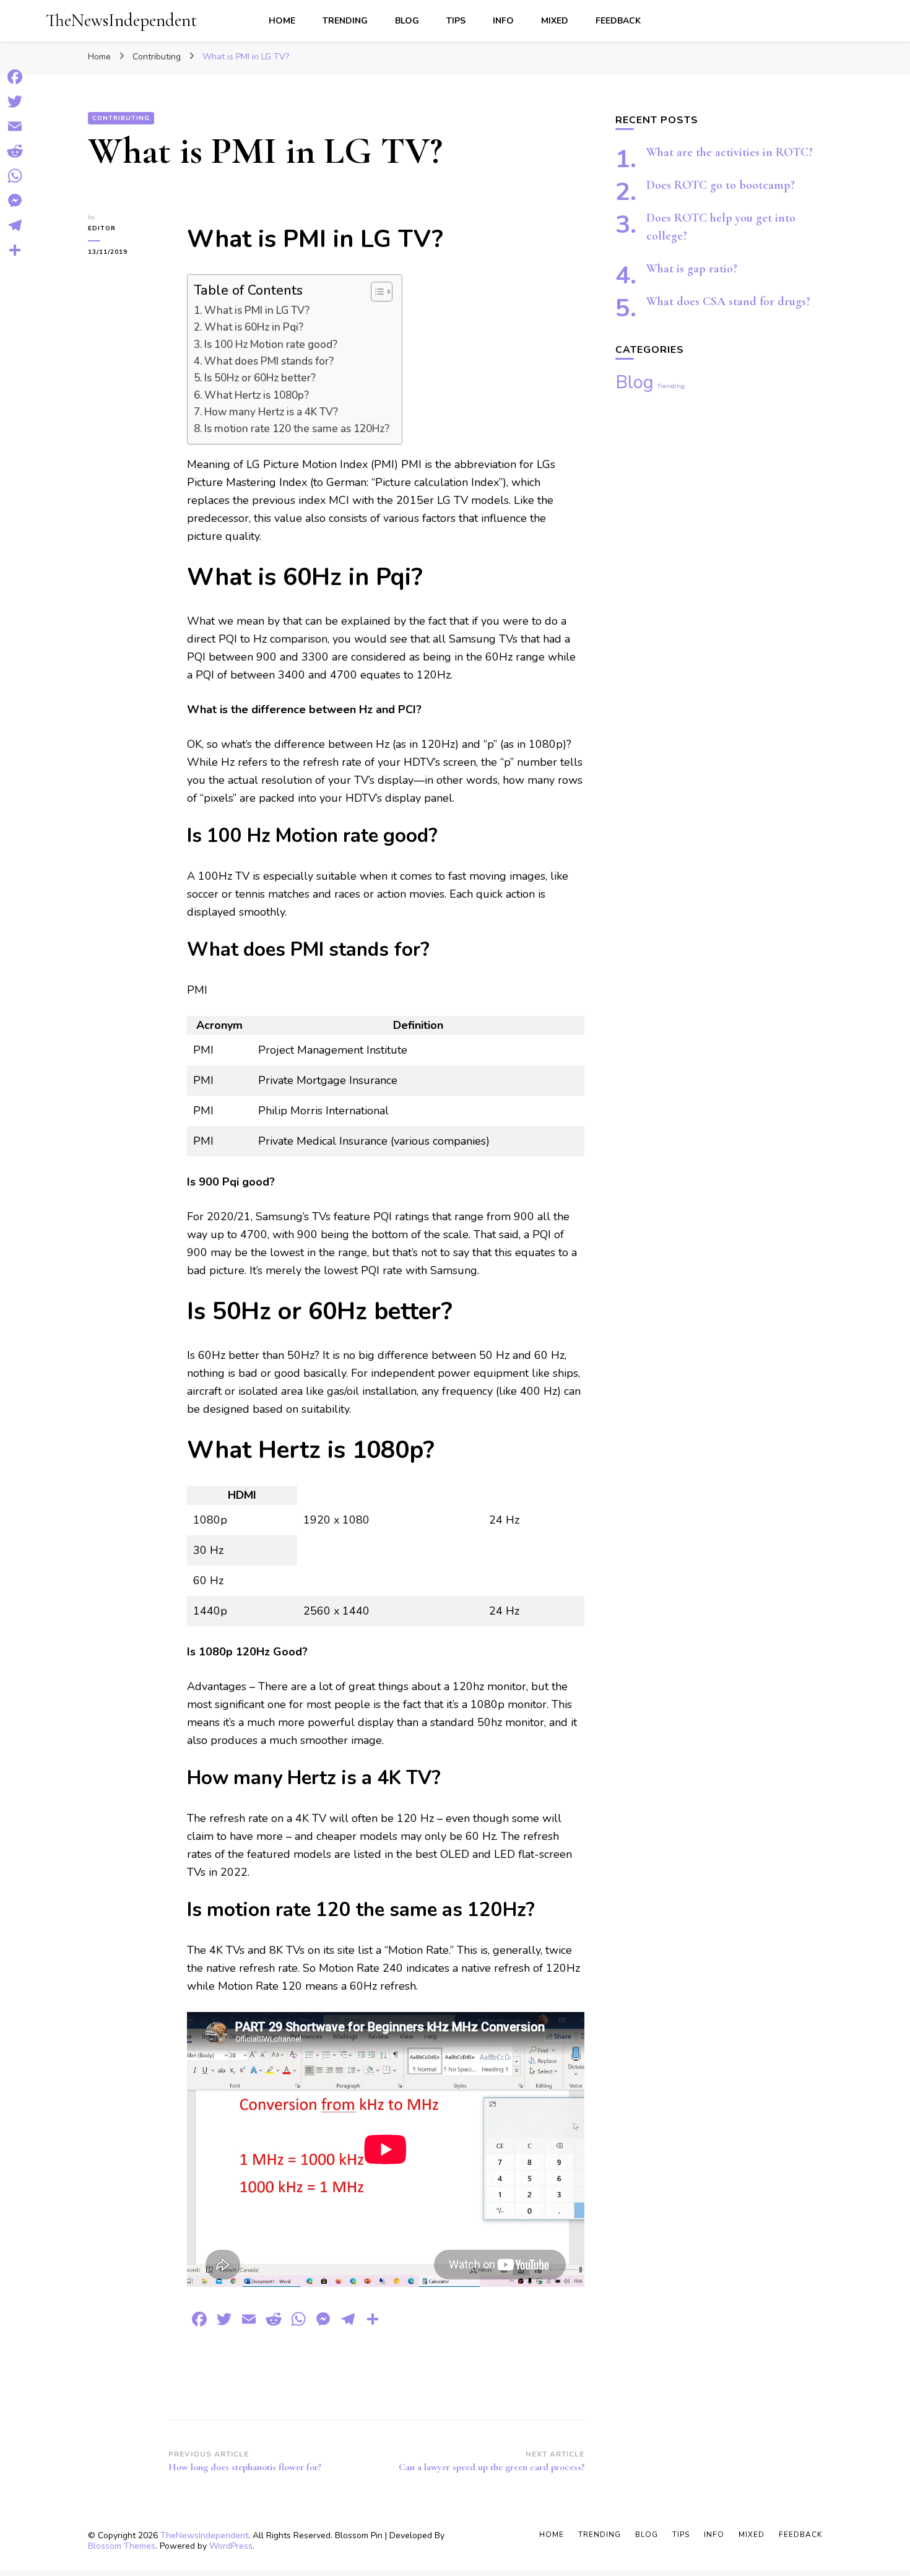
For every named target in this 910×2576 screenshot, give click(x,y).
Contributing (121, 118)
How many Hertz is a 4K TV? (271, 412)
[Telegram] (15, 225)
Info (503, 21)
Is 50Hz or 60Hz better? (260, 378)
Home (282, 21)
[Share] (15, 250)
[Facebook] (15, 77)
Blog (407, 21)
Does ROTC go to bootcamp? (721, 185)
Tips (456, 21)
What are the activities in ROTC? (730, 152)
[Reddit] (15, 151)
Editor (102, 228)
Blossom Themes (122, 2546)
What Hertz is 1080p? (257, 395)
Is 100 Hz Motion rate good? (271, 345)
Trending (345, 21)
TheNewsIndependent (121, 20)
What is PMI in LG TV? (257, 310)
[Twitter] (15, 102)
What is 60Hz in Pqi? (254, 327)
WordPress (231, 2546)
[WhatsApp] (15, 176)
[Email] (15, 126)
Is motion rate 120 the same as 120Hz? (297, 429)
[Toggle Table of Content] (375, 292)
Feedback (618, 21)
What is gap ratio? (692, 269)
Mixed (555, 21)
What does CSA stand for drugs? (728, 301)
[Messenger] (15, 201)
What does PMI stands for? (269, 361)
